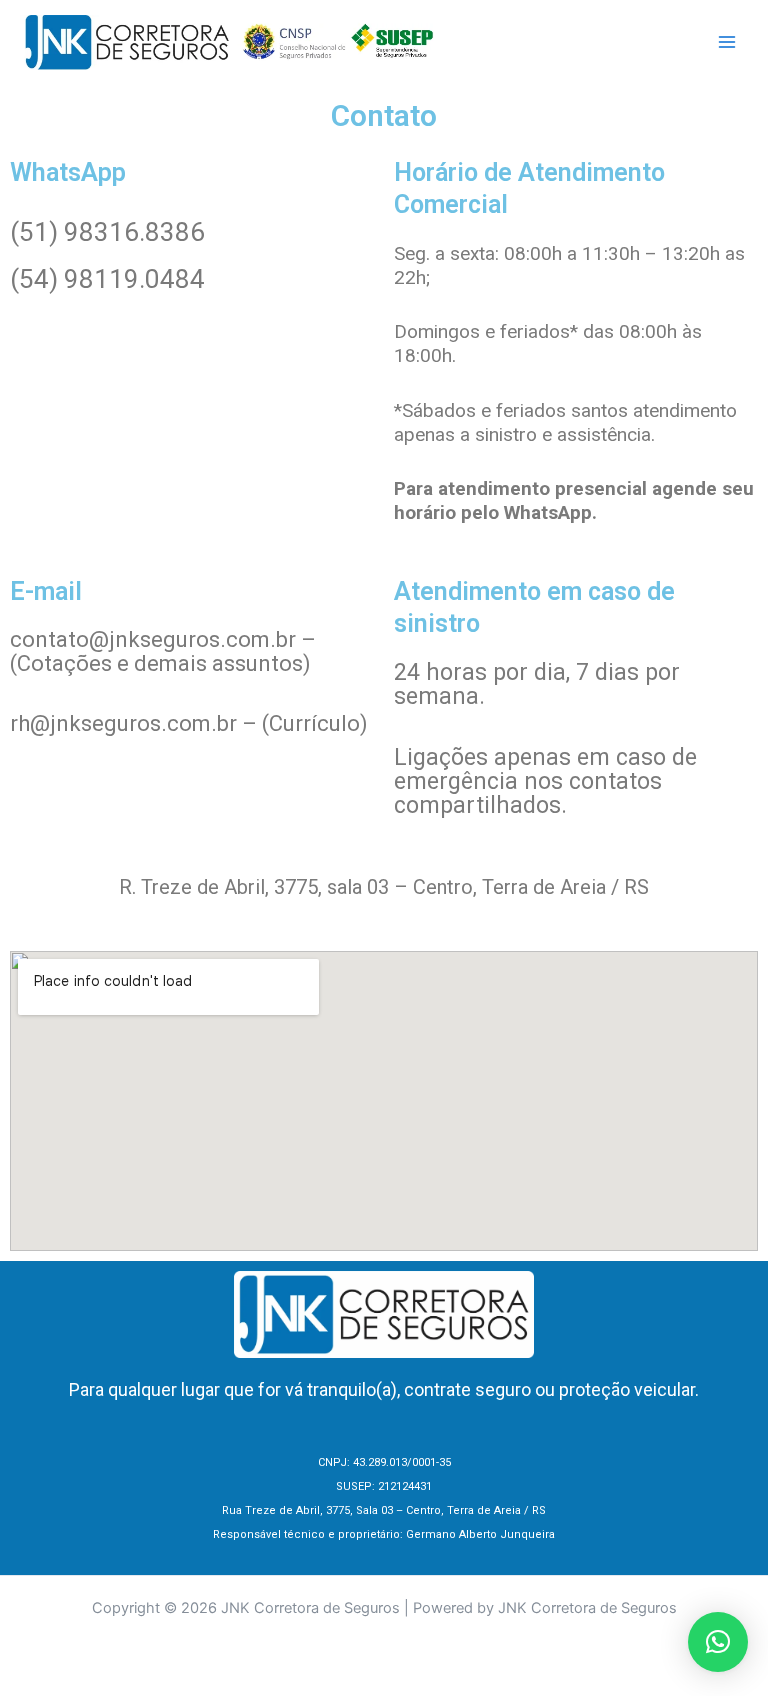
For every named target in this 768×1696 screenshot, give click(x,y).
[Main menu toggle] (727, 42)
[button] (718, 1642)
